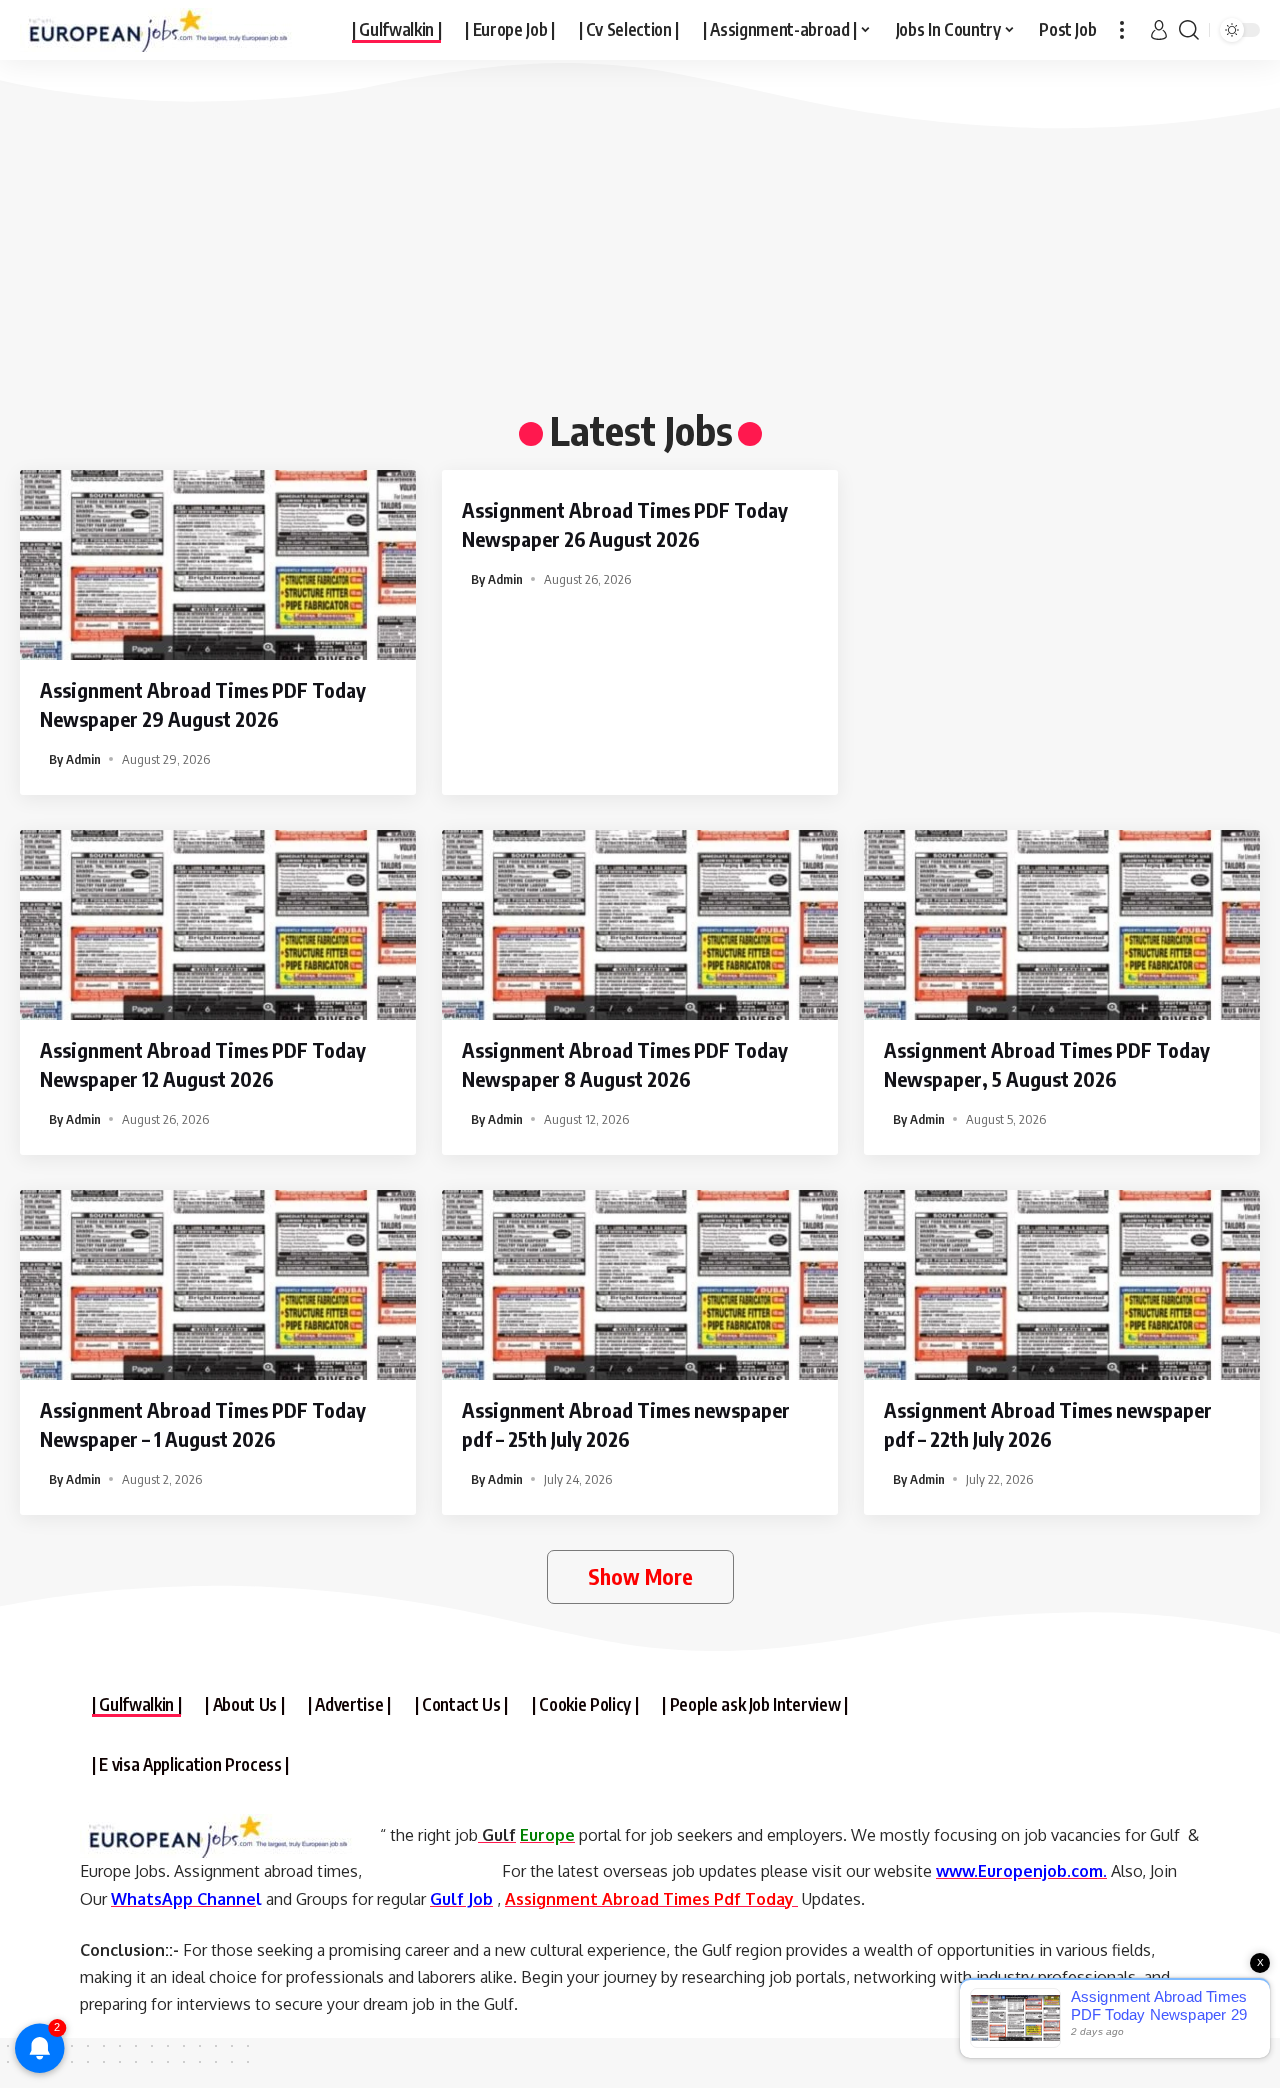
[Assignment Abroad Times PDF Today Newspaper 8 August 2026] (640, 925)
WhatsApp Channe (183, 1899)
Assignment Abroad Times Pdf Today (651, 1899)
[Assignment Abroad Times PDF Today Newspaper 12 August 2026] (218, 925)
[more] (1122, 30)
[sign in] (1159, 30)
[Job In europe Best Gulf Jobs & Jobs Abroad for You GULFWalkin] (170, 30)
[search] (1189, 30)
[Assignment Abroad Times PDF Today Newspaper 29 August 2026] (218, 565)
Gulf (497, 1835)
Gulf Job (461, 1899)
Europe (547, 1835)
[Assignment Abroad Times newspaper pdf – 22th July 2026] (1062, 1285)
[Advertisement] (620, 250)
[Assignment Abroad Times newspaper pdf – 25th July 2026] (640, 1285)
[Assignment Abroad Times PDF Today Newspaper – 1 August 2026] (218, 1285)
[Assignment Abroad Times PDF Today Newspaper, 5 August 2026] (1062, 925)
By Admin (75, 759)
